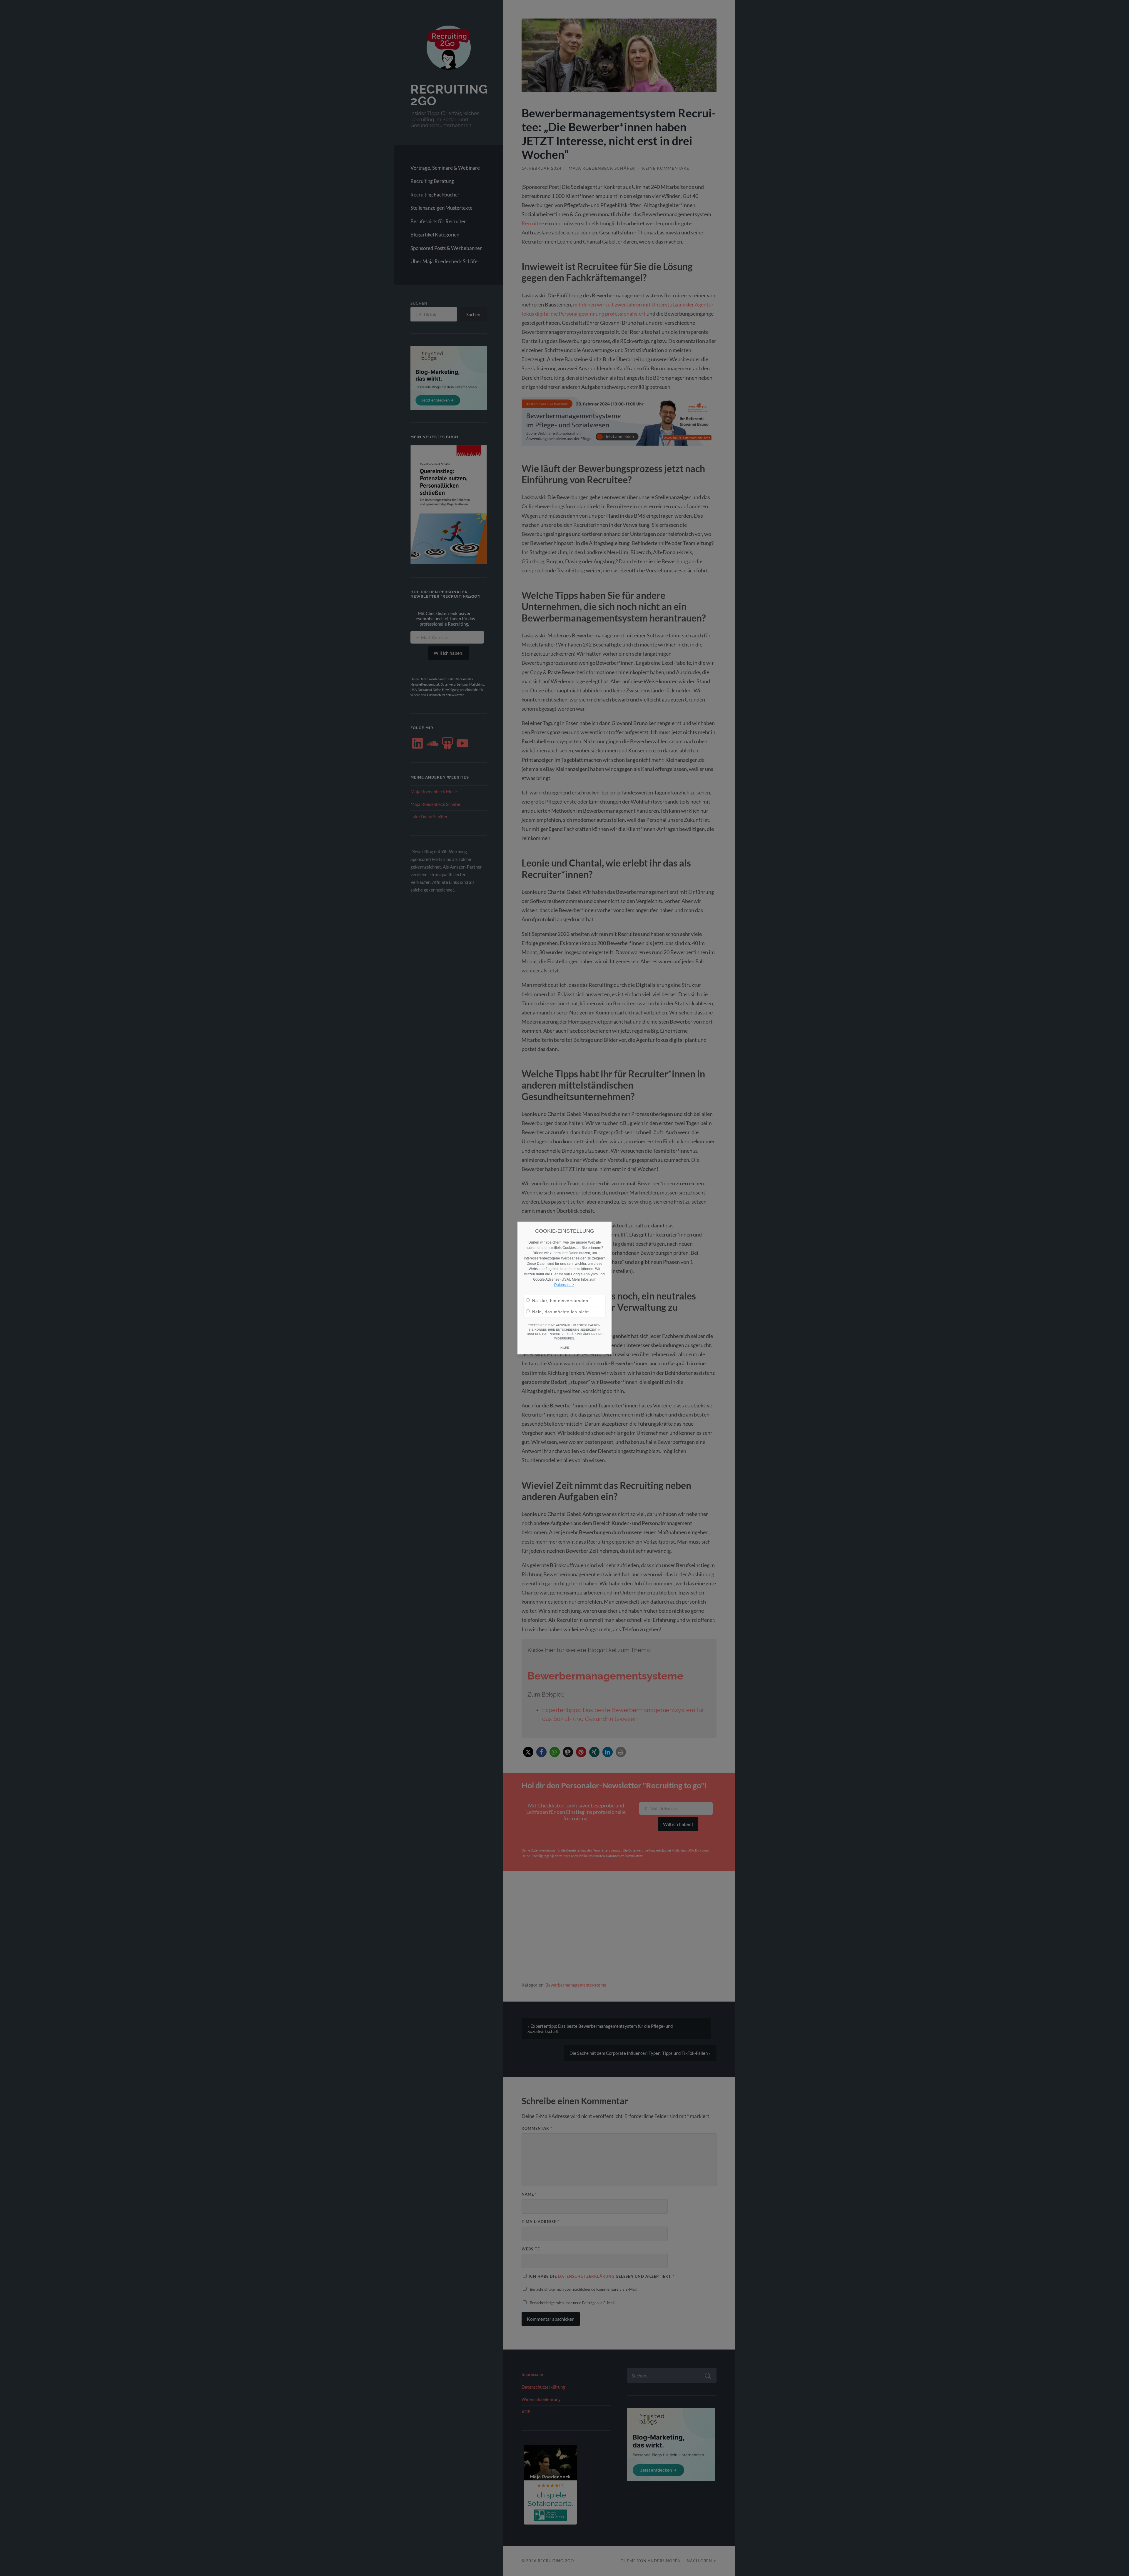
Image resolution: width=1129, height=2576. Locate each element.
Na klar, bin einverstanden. (561, 1301)
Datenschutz (564, 1285)
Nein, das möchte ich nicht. (561, 1312)
